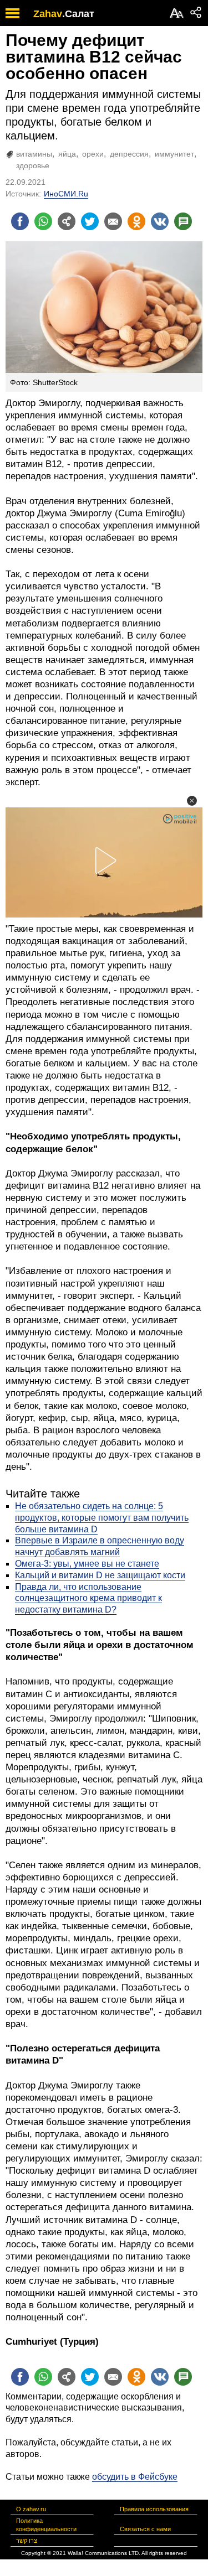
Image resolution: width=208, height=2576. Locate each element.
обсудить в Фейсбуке (135, 2477)
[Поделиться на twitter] (90, 221)
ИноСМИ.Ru (66, 194)
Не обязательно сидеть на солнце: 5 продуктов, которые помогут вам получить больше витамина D (102, 1518)
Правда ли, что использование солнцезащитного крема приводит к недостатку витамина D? (88, 1598)
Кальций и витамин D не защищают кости (100, 1575)
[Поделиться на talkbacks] (183, 221)
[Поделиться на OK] (136, 221)
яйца (67, 154)
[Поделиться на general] (67, 221)
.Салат (78, 14)
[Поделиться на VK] (160, 221)
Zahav (48, 14)
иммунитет (174, 154)
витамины (34, 154)
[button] (192, 801)
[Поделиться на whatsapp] (43, 221)
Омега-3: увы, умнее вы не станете (87, 1564)
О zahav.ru (31, 2509)
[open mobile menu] (12, 13)
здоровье (33, 165)
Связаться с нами (145, 2529)
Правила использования (154, 2509)
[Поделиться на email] (113, 221)
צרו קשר (27, 2541)
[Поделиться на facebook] (20, 221)
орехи (93, 154)
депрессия (129, 154)
